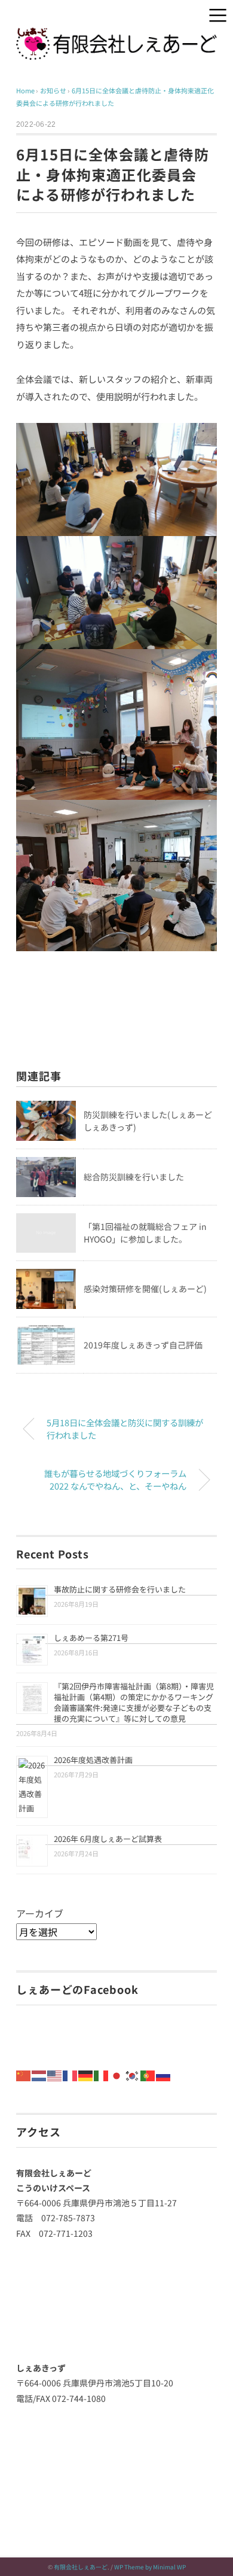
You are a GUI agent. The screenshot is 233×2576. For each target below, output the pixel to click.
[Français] (70, 2074)
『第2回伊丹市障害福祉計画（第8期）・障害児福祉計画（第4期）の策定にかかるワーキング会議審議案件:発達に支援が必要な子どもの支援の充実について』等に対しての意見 (134, 1702)
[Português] (148, 2074)
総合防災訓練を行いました (134, 1177)
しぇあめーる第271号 (91, 1638)
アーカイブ (40, 1913)
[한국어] (133, 2074)
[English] (55, 2074)
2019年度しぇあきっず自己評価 (143, 1345)
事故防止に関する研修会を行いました (120, 1589)
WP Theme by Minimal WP (150, 2567)
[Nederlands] (39, 2074)
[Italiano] (102, 2074)
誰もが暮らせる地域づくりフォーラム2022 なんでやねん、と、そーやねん (115, 1480)
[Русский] (164, 2074)
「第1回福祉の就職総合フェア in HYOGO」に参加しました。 (145, 1233)
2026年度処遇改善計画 (93, 1760)
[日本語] (117, 2074)
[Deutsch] (86, 2074)
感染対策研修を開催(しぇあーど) (145, 1289)
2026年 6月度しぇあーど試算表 (108, 1839)
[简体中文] (24, 2074)
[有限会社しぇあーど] (116, 36)
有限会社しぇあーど (81, 2567)
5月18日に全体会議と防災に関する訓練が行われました (125, 1429)
